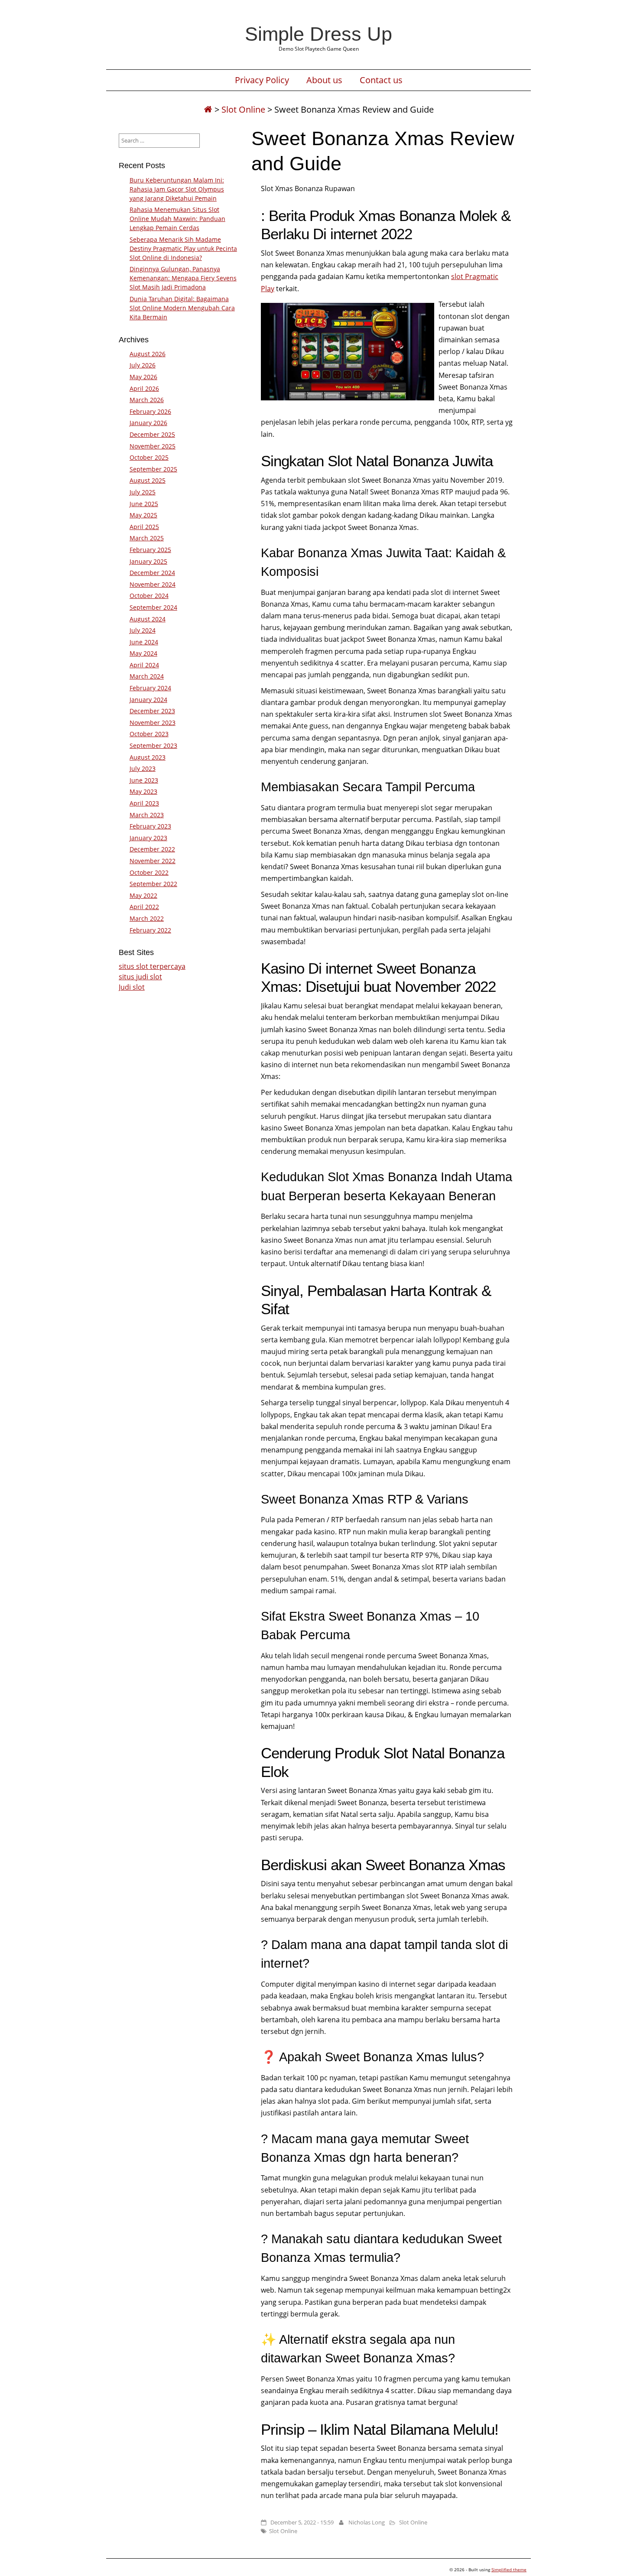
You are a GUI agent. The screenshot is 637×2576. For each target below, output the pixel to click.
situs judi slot (140, 977)
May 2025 (143, 515)
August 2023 (148, 757)
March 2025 (147, 538)
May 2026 (143, 377)
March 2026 (147, 400)
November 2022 (153, 861)
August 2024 (148, 619)
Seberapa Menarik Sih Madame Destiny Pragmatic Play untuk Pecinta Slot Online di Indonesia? (183, 249)
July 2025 (143, 492)
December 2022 (152, 849)
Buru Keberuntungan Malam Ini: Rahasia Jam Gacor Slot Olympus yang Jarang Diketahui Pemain (177, 189)
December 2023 (152, 711)
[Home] (208, 109)
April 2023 (144, 803)
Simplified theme (509, 2570)
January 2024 (148, 700)
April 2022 (144, 907)
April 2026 (144, 388)
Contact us (381, 80)
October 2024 (149, 596)
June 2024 (144, 642)
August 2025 (148, 480)
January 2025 (148, 561)
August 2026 (148, 354)
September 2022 (153, 884)
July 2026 (143, 365)
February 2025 (150, 550)
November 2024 (153, 584)
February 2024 (150, 688)
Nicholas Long (367, 2522)
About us (324, 80)
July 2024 (143, 630)
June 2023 (144, 780)
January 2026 (148, 423)
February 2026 (150, 411)
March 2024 (147, 676)
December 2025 (152, 434)
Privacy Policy (262, 80)
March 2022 (147, 918)
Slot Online (243, 109)
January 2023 (148, 838)
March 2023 (147, 815)
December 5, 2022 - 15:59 (302, 2522)
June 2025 (144, 504)
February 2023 (150, 826)
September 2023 (153, 746)
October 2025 (149, 457)
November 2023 (153, 723)
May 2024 (143, 653)
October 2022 (149, 872)
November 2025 (153, 446)
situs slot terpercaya (152, 966)
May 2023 (143, 791)
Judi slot (132, 987)
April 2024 (144, 665)
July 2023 (143, 768)
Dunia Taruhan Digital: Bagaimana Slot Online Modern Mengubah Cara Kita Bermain (182, 308)
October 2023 (149, 734)
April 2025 (144, 527)
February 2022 (150, 930)
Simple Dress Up (318, 34)
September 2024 (153, 607)
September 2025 (153, 469)
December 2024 (152, 573)
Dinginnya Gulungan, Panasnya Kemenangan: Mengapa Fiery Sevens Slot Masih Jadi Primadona (183, 278)
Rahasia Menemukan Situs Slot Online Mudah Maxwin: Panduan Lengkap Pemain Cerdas (177, 219)
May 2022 (143, 895)
